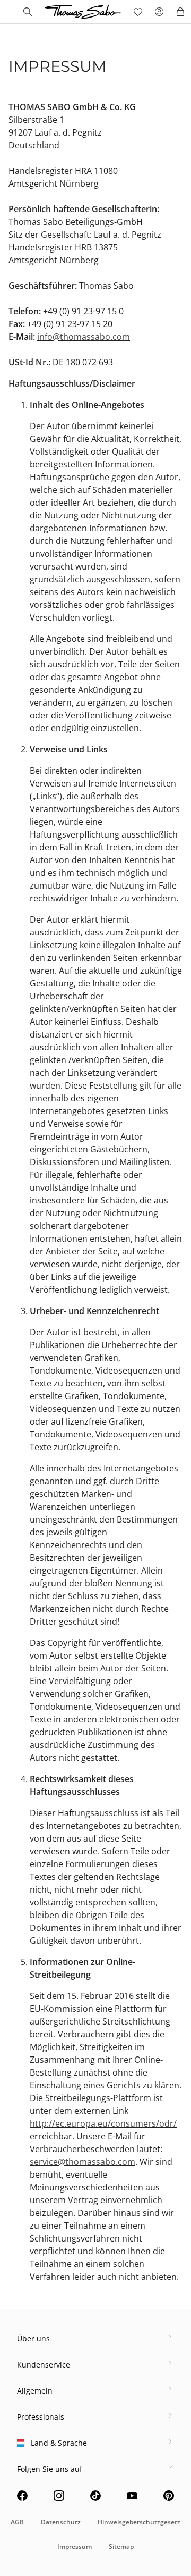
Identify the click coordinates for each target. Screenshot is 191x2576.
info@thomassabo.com (84, 337)
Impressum (75, 2546)
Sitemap (121, 2546)
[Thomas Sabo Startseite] (28, 12)
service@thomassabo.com (83, 2162)
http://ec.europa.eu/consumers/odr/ (103, 2123)
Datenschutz (61, 2522)
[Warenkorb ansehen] (180, 12)
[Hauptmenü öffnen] (8, 12)
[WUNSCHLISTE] (138, 12)
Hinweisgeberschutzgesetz (139, 2522)
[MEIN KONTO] (159, 12)
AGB (17, 2522)
